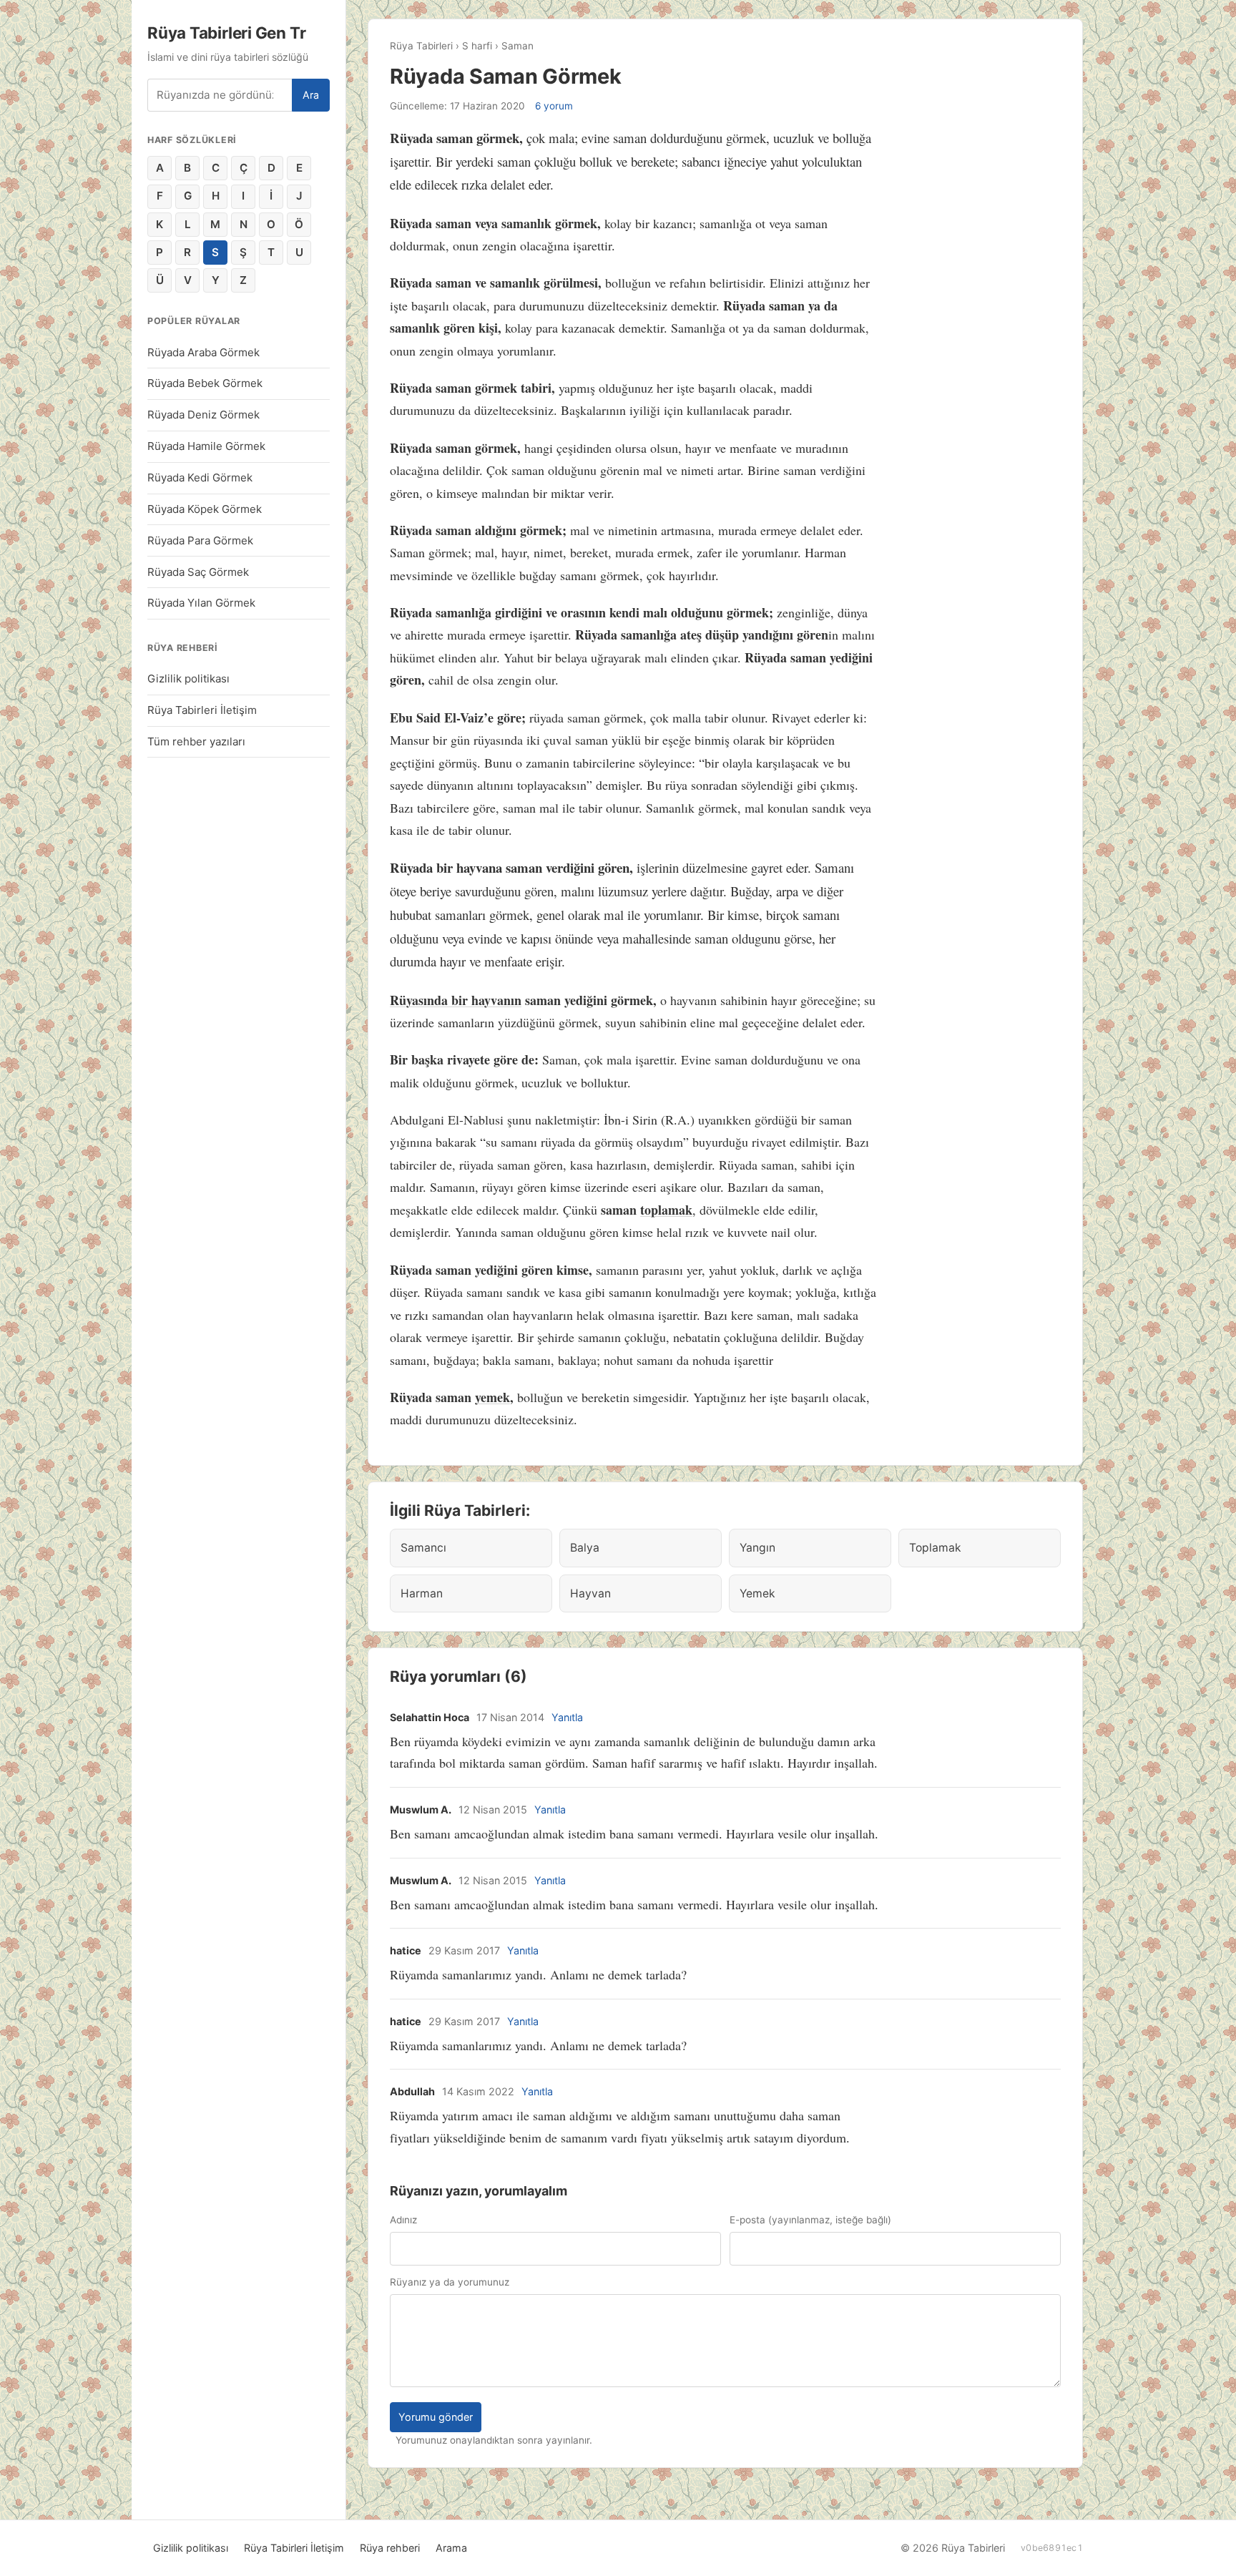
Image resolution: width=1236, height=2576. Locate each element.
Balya (585, 1548)
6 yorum (554, 106)
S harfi (477, 46)
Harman (422, 1593)
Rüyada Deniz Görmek (203, 415)
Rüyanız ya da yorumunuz (450, 2282)
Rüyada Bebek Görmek (205, 383)
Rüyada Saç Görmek (198, 572)
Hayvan (590, 1593)
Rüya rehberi (390, 2548)
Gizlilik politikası (188, 679)
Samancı (423, 1548)
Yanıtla (567, 1717)
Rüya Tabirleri (421, 46)
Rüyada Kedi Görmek (200, 478)
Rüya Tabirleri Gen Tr (226, 33)
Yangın (757, 1548)
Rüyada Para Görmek (200, 540)
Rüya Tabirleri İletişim (202, 710)
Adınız (403, 2220)
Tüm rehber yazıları (196, 741)
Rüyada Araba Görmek (203, 352)
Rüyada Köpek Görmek (205, 509)
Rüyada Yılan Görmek (201, 603)
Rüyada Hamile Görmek (206, 446)
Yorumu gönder (436, 2417)
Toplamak (935, 1548)
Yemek (757, 1593)
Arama (451, 2548)
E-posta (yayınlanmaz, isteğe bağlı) (810, 2220)
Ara (311, 95)
